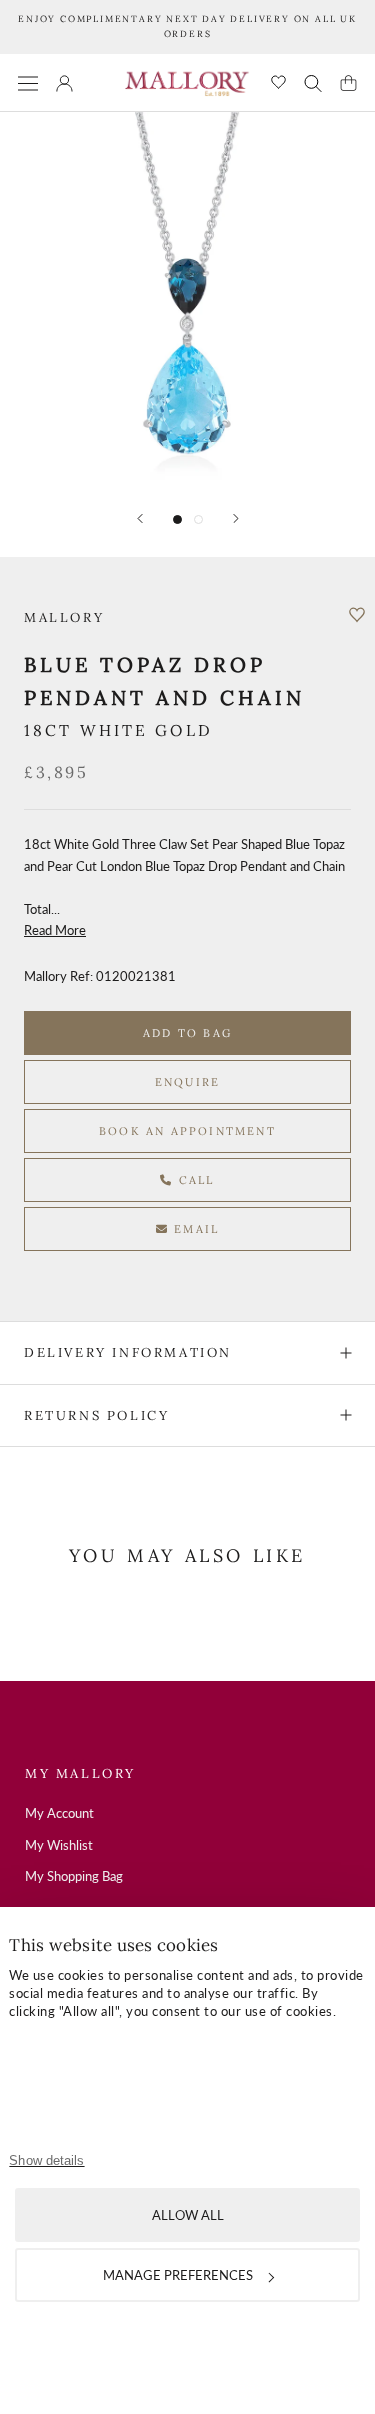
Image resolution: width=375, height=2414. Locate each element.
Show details (46, 2160)
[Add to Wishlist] (357, 615)
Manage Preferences (178, 2275)
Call (194, 1180)
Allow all (188, 2215)
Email (194, 1229)
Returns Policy (96, 1415)
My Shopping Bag (74, 1876)
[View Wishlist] (278, 83)
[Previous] (140, 518)
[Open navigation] (28, 82)
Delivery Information (128, 1352)
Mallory (64, 617)
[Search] (313, 83)
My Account (59, 1813)
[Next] (236, 518)
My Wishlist (59, 1845)
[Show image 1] (177, 519)
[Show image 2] (198, 519)
